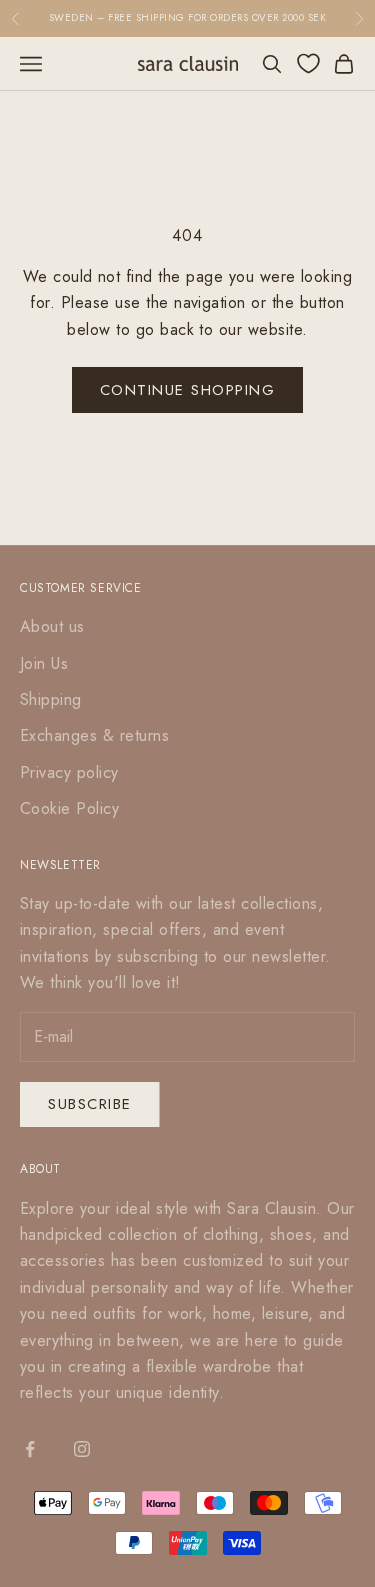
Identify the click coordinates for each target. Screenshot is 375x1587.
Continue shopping (188, 390)
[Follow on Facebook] (30, 1449)
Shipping (51, 699)
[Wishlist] (308, 63)
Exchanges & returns (94, 735)
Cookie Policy (69, 808)
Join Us (44, 663)
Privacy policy (69, 772)
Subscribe (90, 1104)
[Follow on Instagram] (82, 1449)
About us (52, 626)
